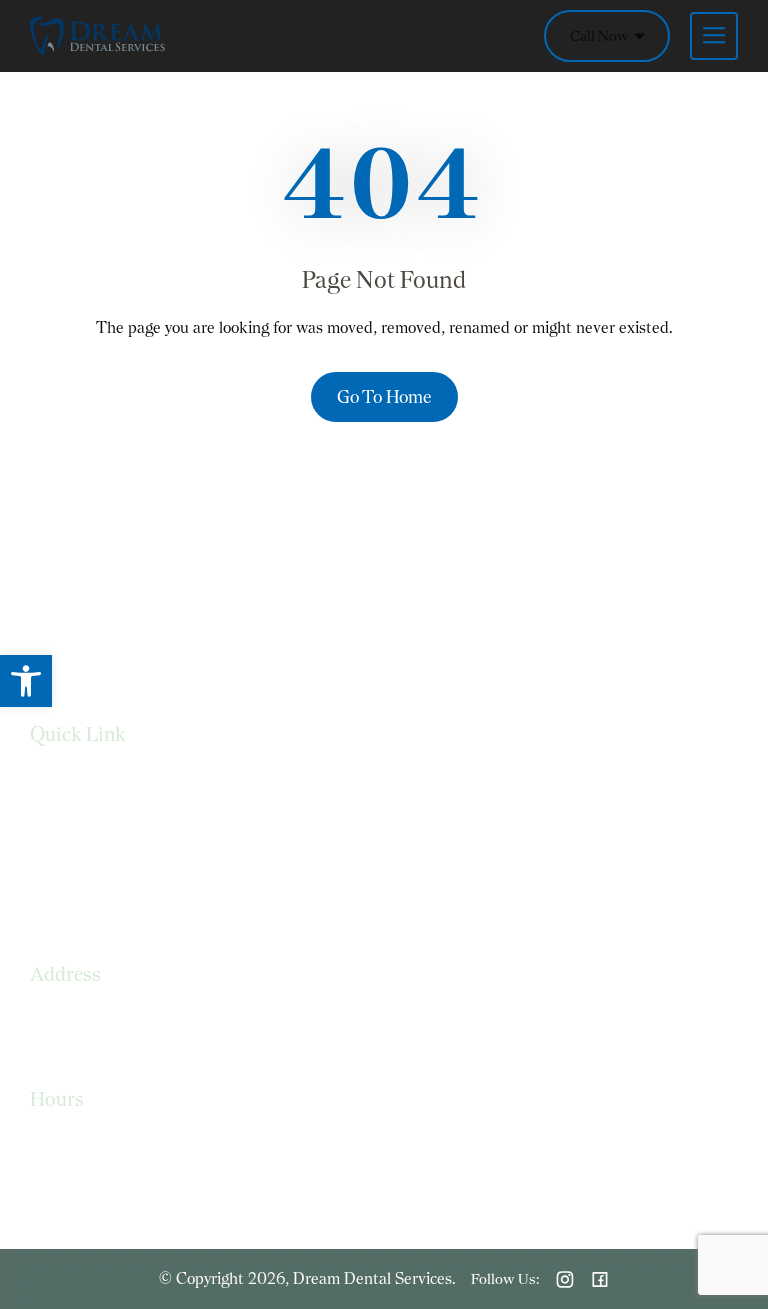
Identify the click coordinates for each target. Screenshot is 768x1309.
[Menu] (704, 36)
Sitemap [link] (58, 901)
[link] (26, 681)
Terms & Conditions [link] (99, 861)
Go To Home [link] (384, 396)
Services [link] (58, 781)
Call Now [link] (601, 36)
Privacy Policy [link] (76, 821)
